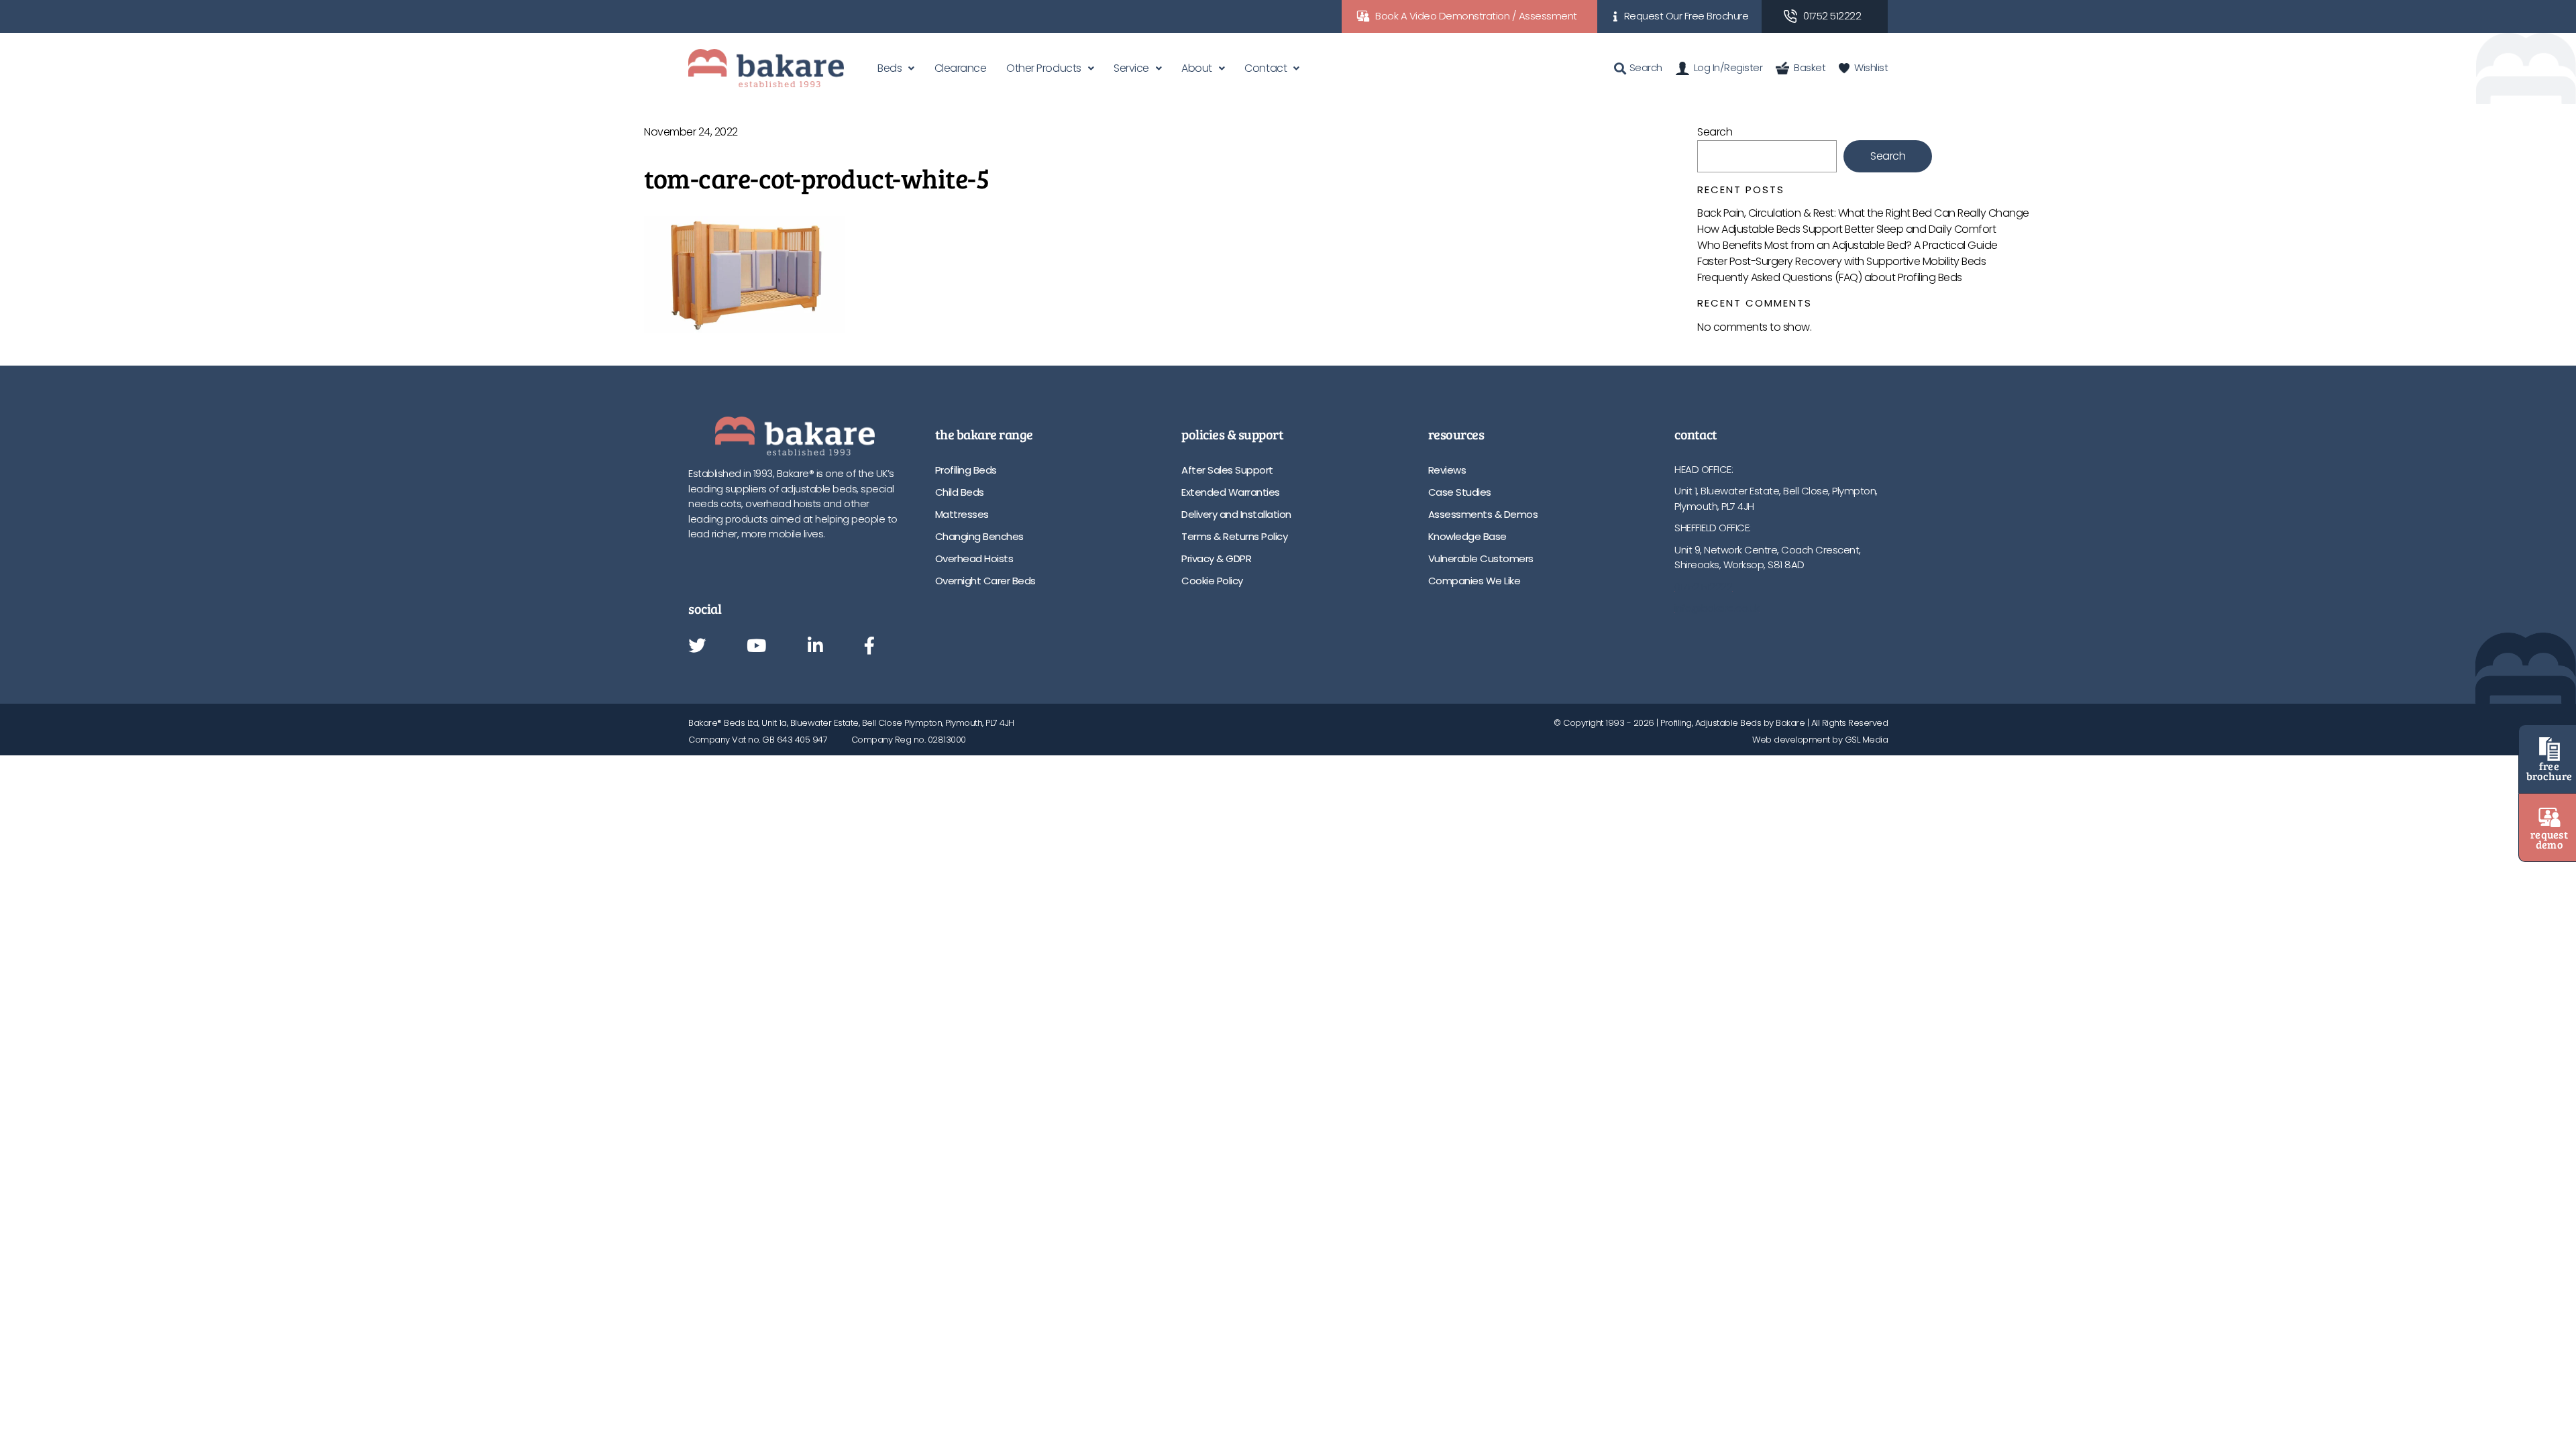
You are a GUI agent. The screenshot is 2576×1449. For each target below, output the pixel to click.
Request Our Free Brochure (1686, 16)
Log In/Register (1728, 67)
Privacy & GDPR (1216, 558)
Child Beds (960, 492)
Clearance (961, 68)
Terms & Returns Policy (1234, 536)
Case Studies (1460, 492)
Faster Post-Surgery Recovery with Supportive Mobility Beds (1841, 261)
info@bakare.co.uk (1717, 608)
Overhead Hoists (974, 558)
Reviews (1447, 470)
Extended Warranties (1231, 492)
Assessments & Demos (1483, 514)
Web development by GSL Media (1820, 740)
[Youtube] (756, 647)
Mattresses (962, 514)
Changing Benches (979, 536)
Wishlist (1871, 67)
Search (1715, 132)
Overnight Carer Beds (985, 581)
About (1197, 68)
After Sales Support (1227, 470)
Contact (1266, 68)
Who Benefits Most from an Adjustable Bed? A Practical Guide (1847, 245)
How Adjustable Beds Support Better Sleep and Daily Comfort (1846, 229)
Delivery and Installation (1236, 514)
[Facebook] (869, 647)
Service (1131, 68)
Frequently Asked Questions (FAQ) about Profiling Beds (1830, 277)
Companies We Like (1474, 581)
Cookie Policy (1212, 581)
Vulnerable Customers (1481, 558)
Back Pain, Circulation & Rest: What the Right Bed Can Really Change (1863, 213)
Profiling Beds (966, 470)
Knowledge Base (1467, 536)
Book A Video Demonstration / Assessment (1476, 16)
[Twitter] (697, 647)
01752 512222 (1832, 16)
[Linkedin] (815, 647)
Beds (890, 68)
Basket (1810, 67)
